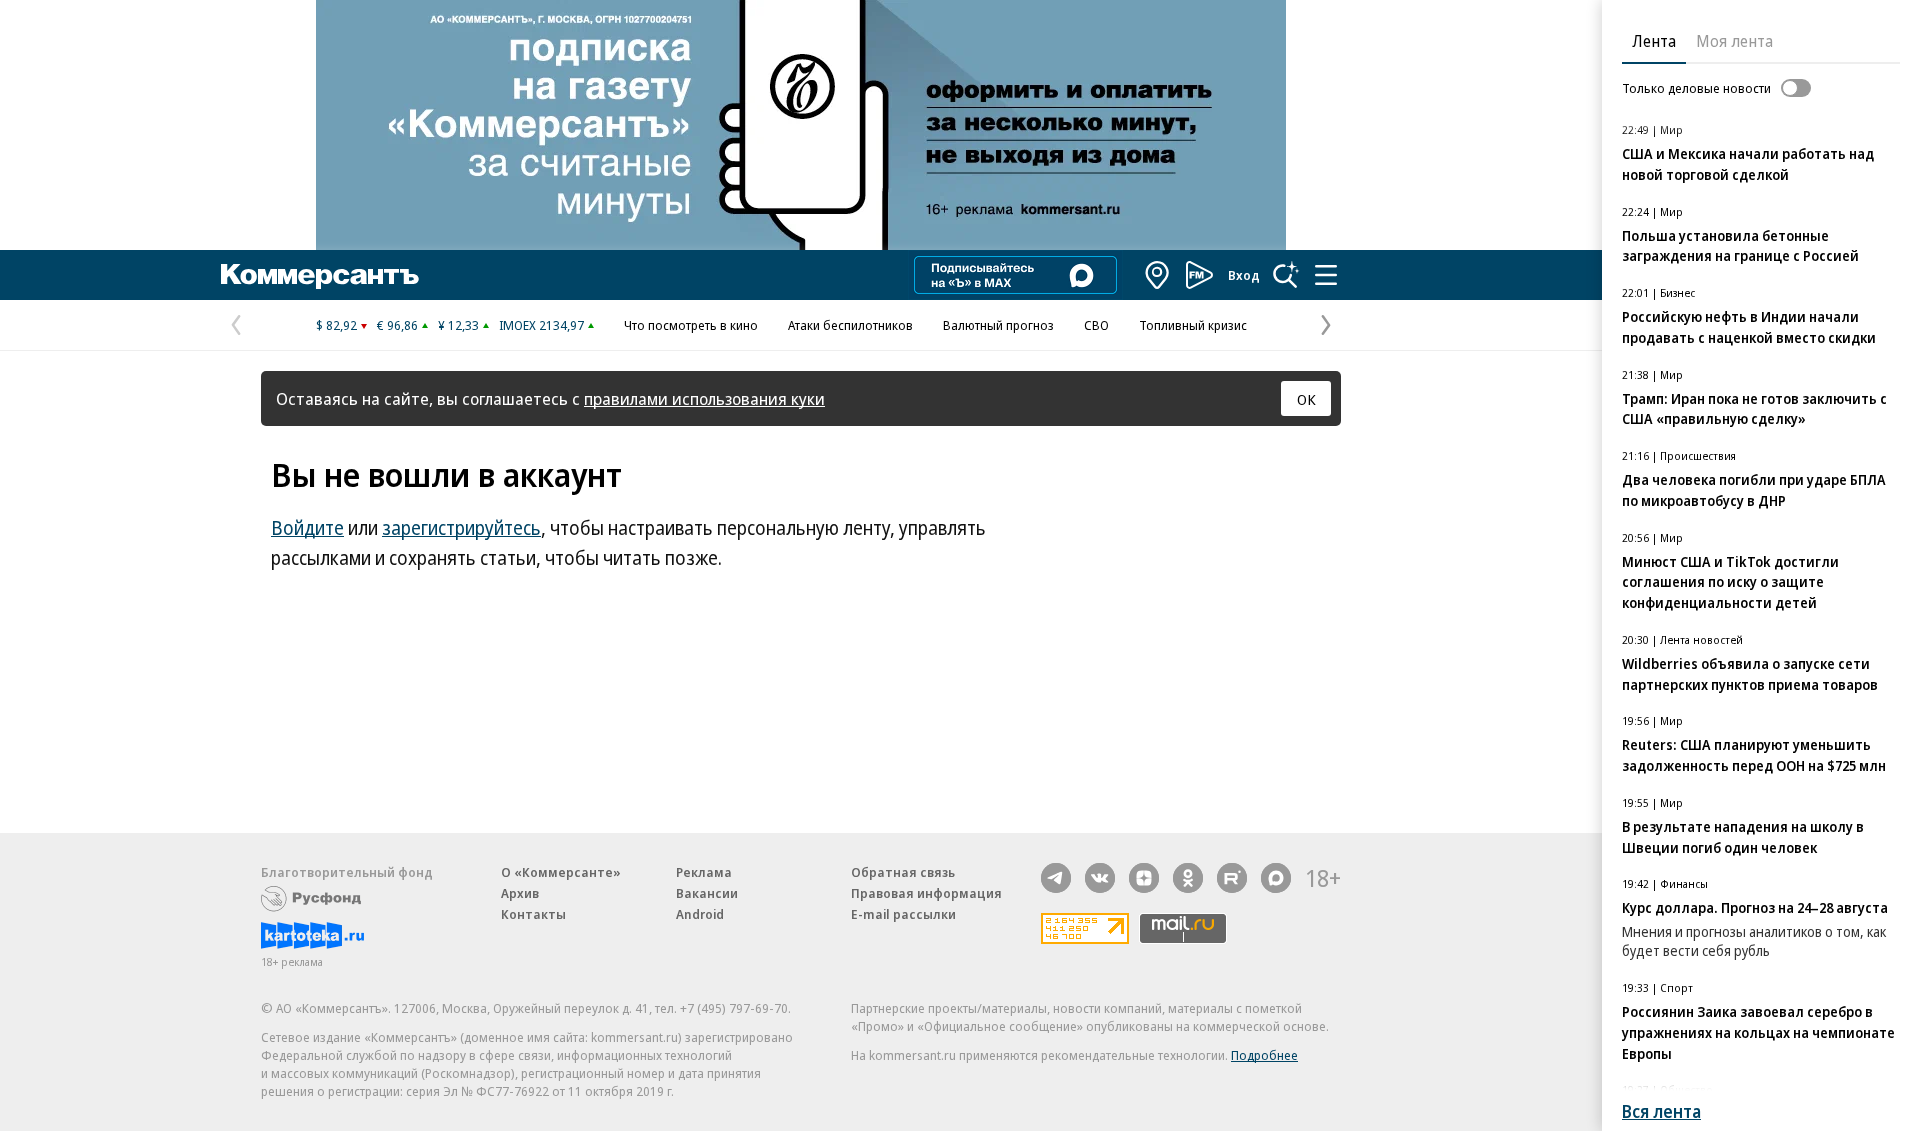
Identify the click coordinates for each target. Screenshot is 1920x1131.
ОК (1306, 399)
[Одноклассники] (1188, 878)
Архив (520, 893)
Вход (1244, 275)
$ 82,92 (336, 325)
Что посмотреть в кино (691, 325)
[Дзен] (1144, 878)
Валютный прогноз (998, 325)
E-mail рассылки (903, 914)
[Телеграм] (1056, 878)
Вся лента (1661, 1111)
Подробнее (1264, 1055)
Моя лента (1734, 41)
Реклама (704, 872)
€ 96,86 (397, 325)
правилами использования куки (704, 398)
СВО (1096, 325)
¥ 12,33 (458, 325)
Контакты (533, 914)
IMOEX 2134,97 (541, 325)
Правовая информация (926, 893)
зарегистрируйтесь (461, 528)
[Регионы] (1158, 275)
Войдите (307, 528)
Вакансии (707, 893)
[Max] (1276, 878)
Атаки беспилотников (850, 325)
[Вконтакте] (1100, 878)
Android (700, 914)
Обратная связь (903, 872)
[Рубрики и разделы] (1326, 275)
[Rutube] (1232, 878)
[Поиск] (1286, 275)
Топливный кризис (1193, 325)
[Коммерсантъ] (320, 275)
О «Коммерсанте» (561, 872)
